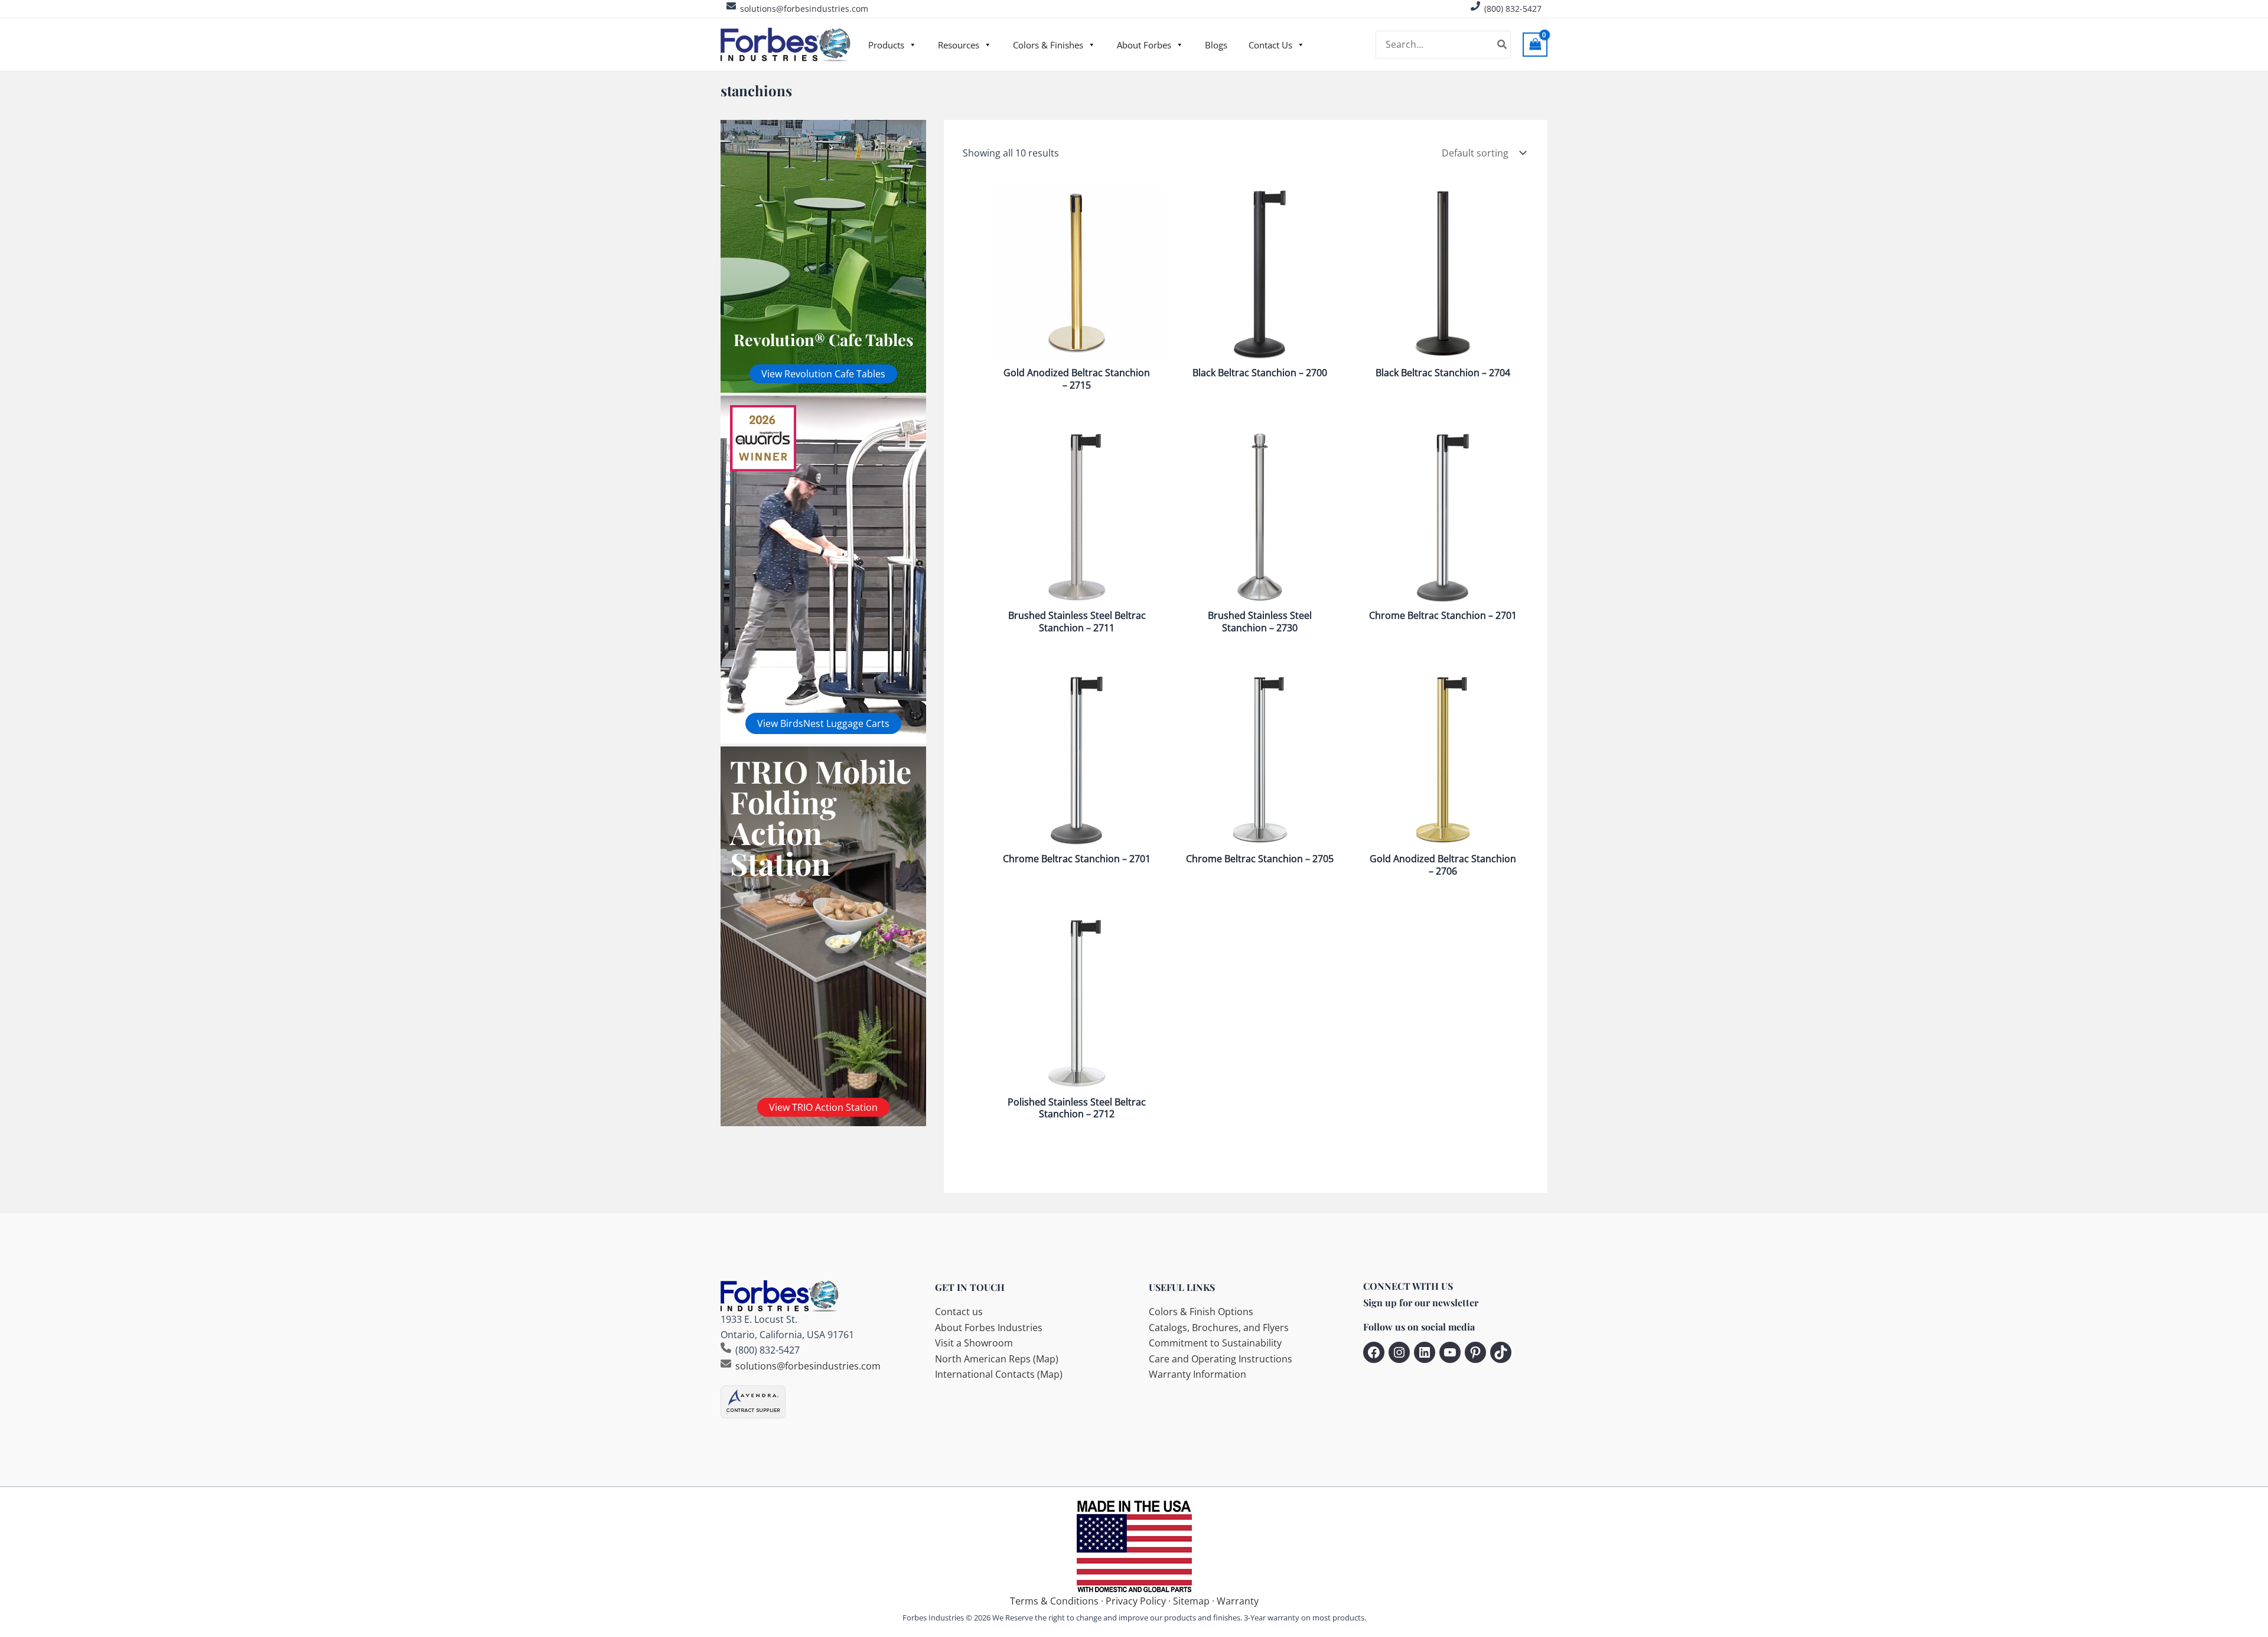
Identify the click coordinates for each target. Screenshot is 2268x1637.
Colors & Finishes (1048, 45)
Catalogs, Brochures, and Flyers (1219, 1328)
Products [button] (886, 45)
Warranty (1238, 1601)
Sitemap (1191, 1601)
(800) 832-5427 (1513, 9)
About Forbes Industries (989, 1328)
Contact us (959, 1312)
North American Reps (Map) (997, 1359)
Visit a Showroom (974, 1343)
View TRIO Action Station (823, 1107)
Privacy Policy (1136, 1601)
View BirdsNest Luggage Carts (823, 723)
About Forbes (1144, 45)
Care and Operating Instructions (1221, 1359)
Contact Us (1270, 45)
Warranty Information (1197, 1374)
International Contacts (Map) (999, 1374)
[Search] (1503, 45)
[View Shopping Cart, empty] (1535, 45)
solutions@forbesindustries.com (804, 9)
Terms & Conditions (1054, 1601)
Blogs (1216, 45)
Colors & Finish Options (1201, 1312)
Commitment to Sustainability (1215, 1343)
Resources (959, 45)
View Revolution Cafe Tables (823, 374)
